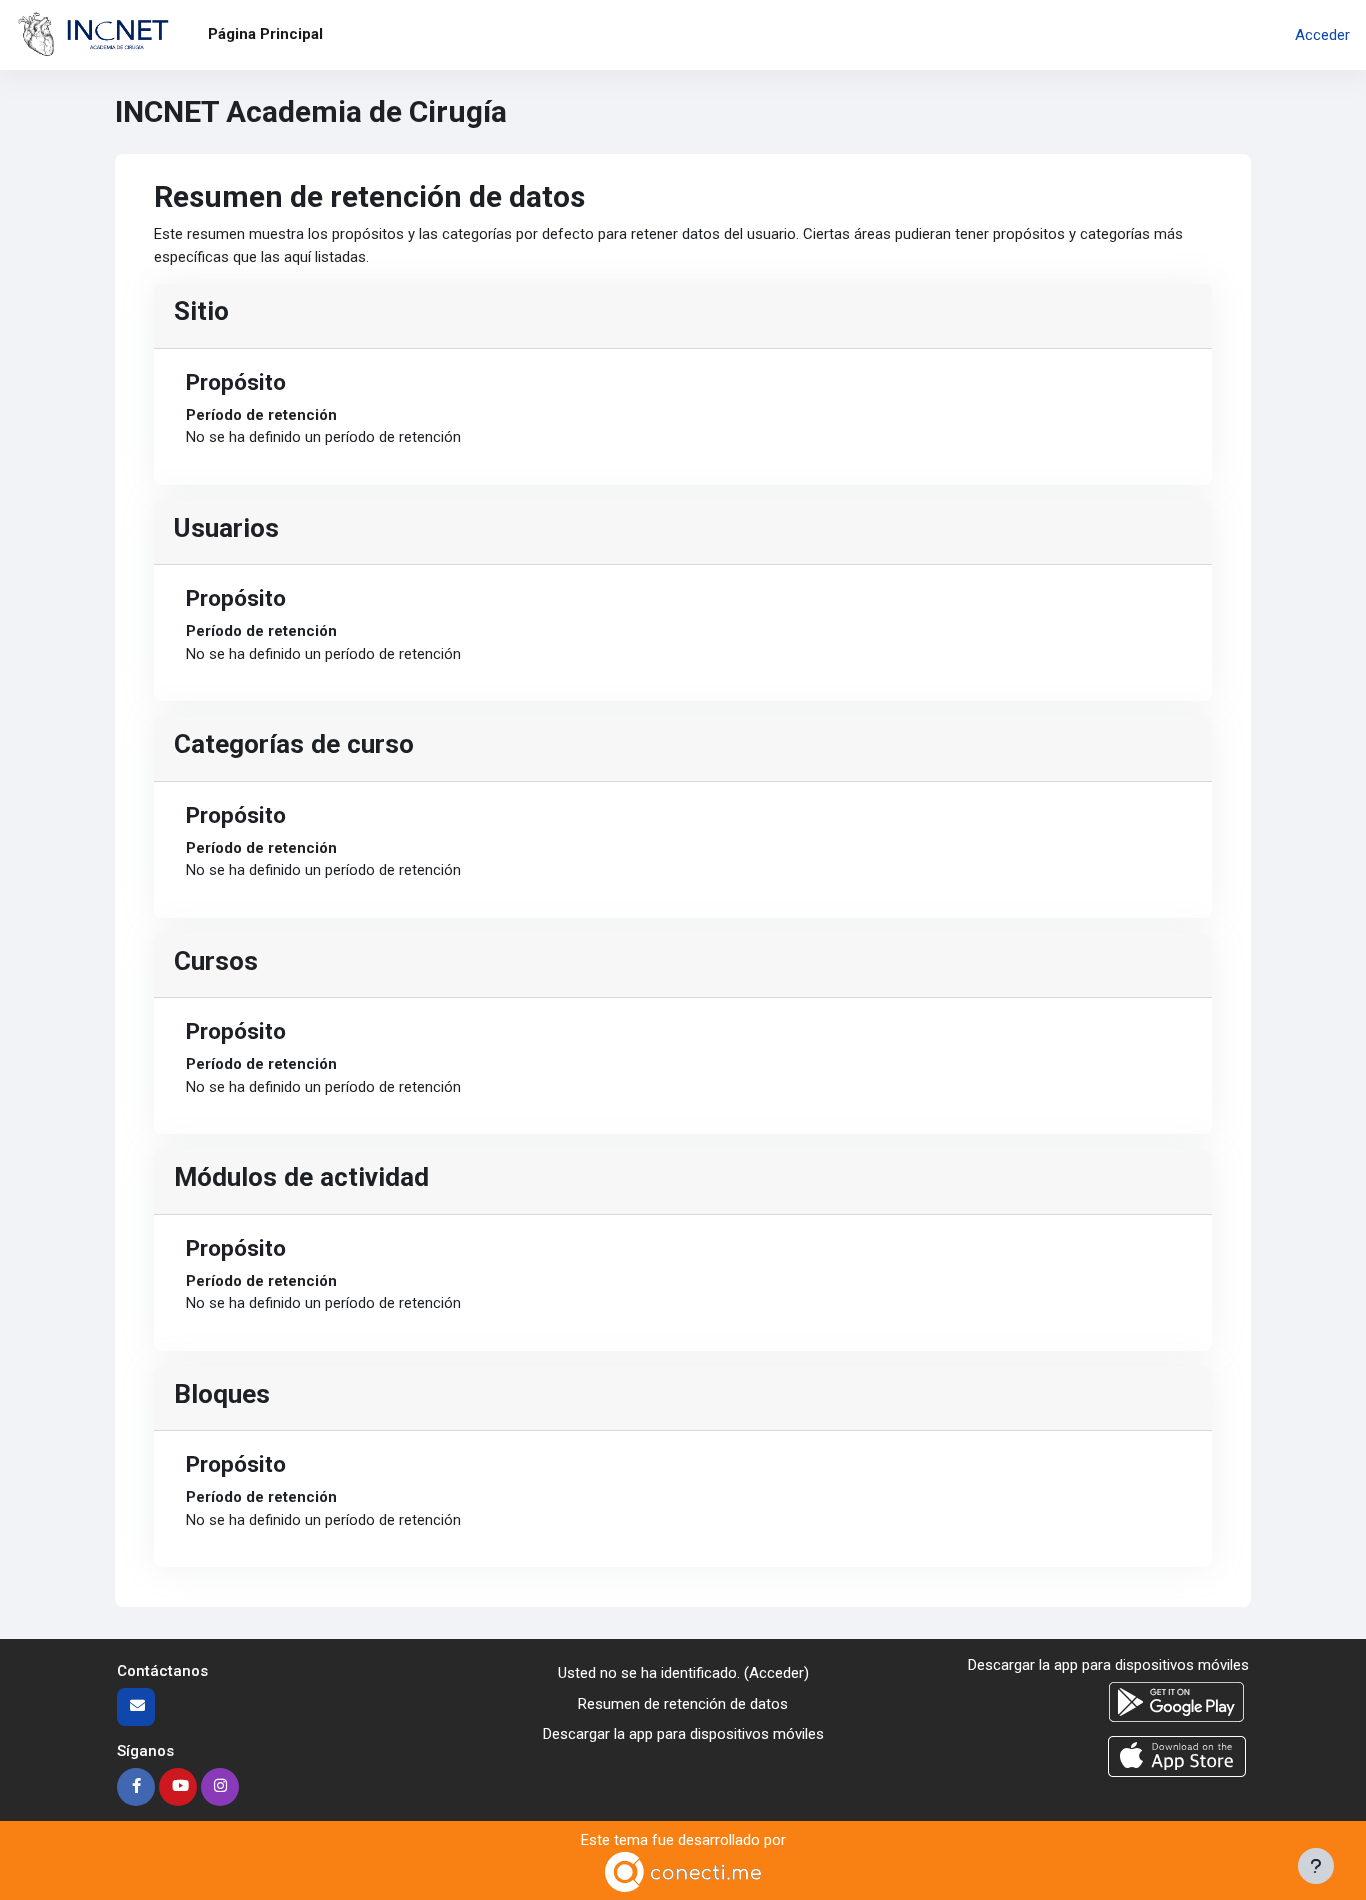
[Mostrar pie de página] (1316, 1866)
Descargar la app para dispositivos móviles (683, 1734)
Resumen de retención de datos (683, 1704)
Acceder (1322, 35)
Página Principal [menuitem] (265, 34)
